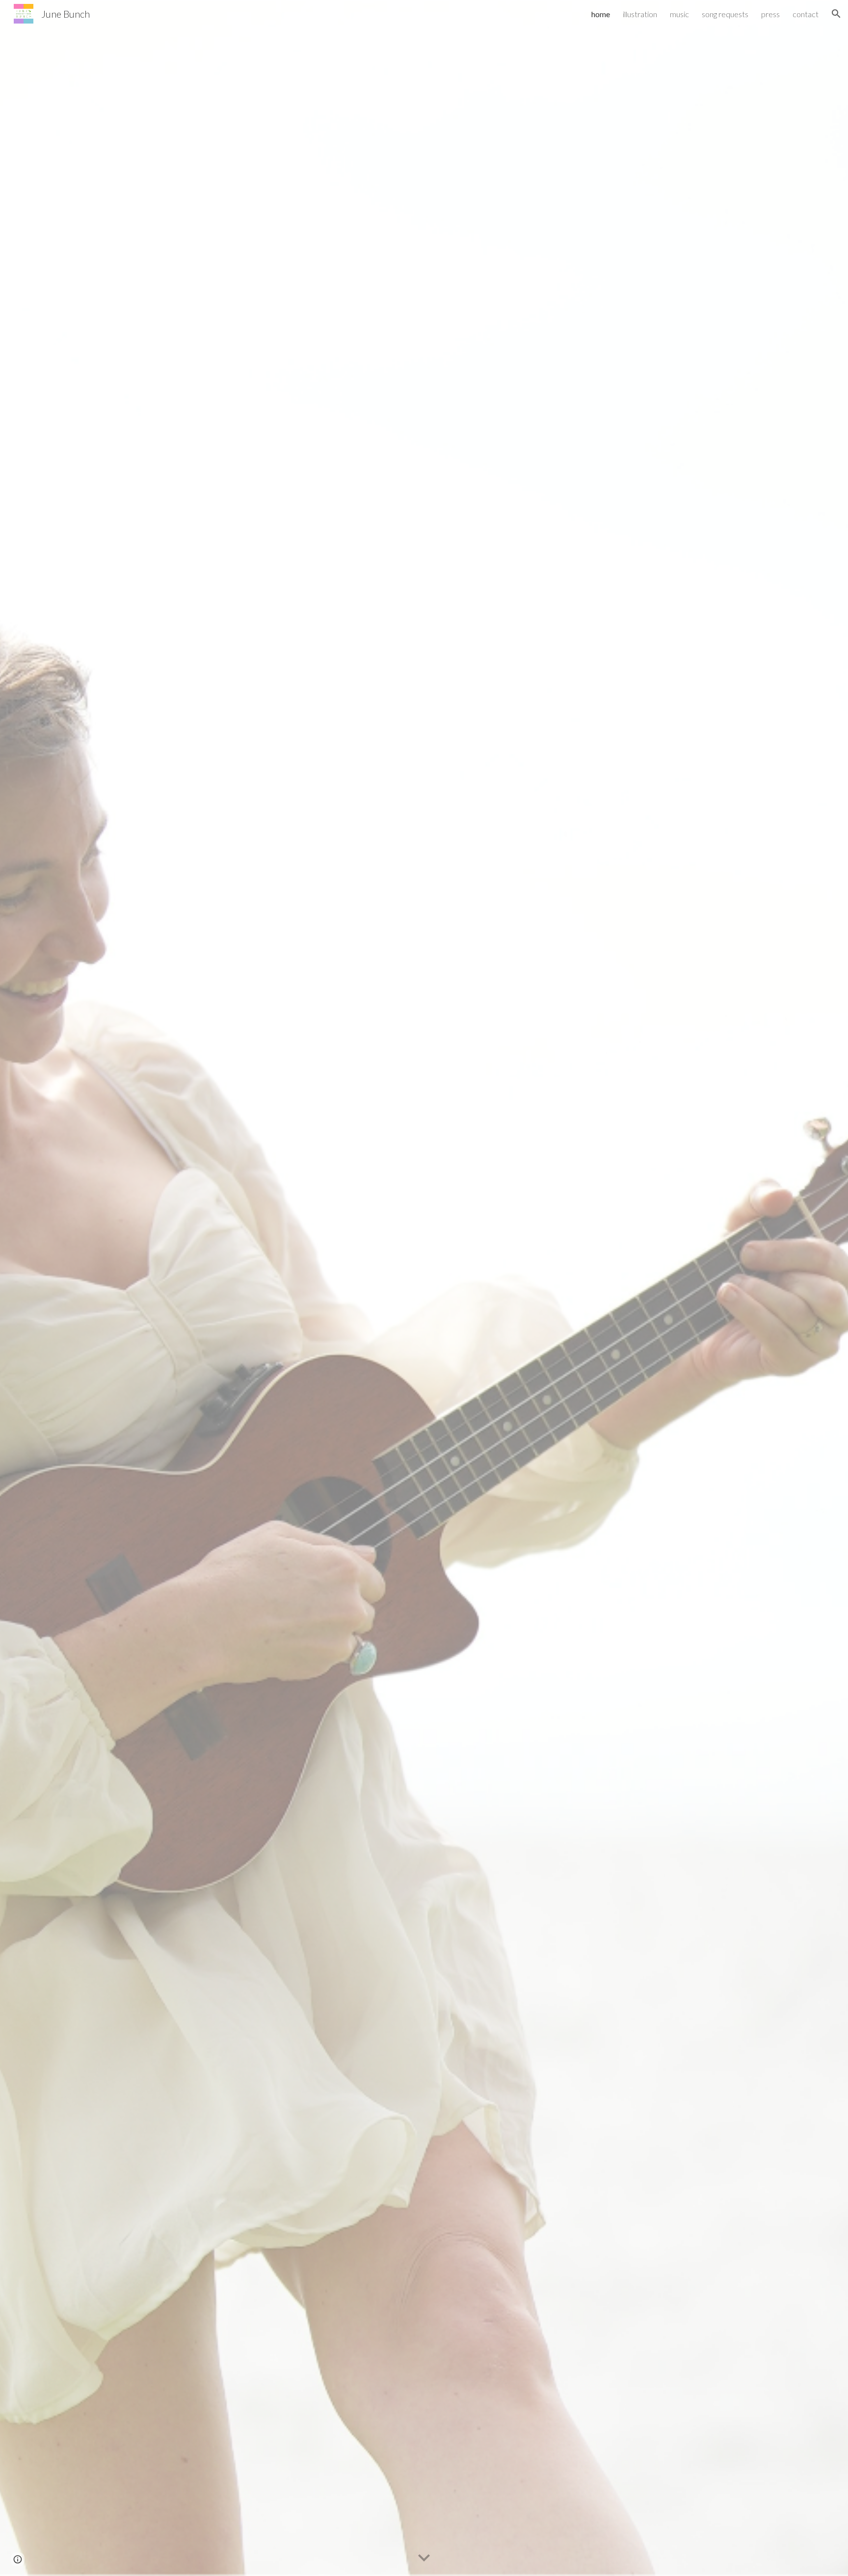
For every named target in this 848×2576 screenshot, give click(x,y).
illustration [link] (640, 14)
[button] (836, 14)
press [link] (770, 14)
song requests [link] (725, 14)
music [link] (679, 14)
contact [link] (806, 14)
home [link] (601, 14)
